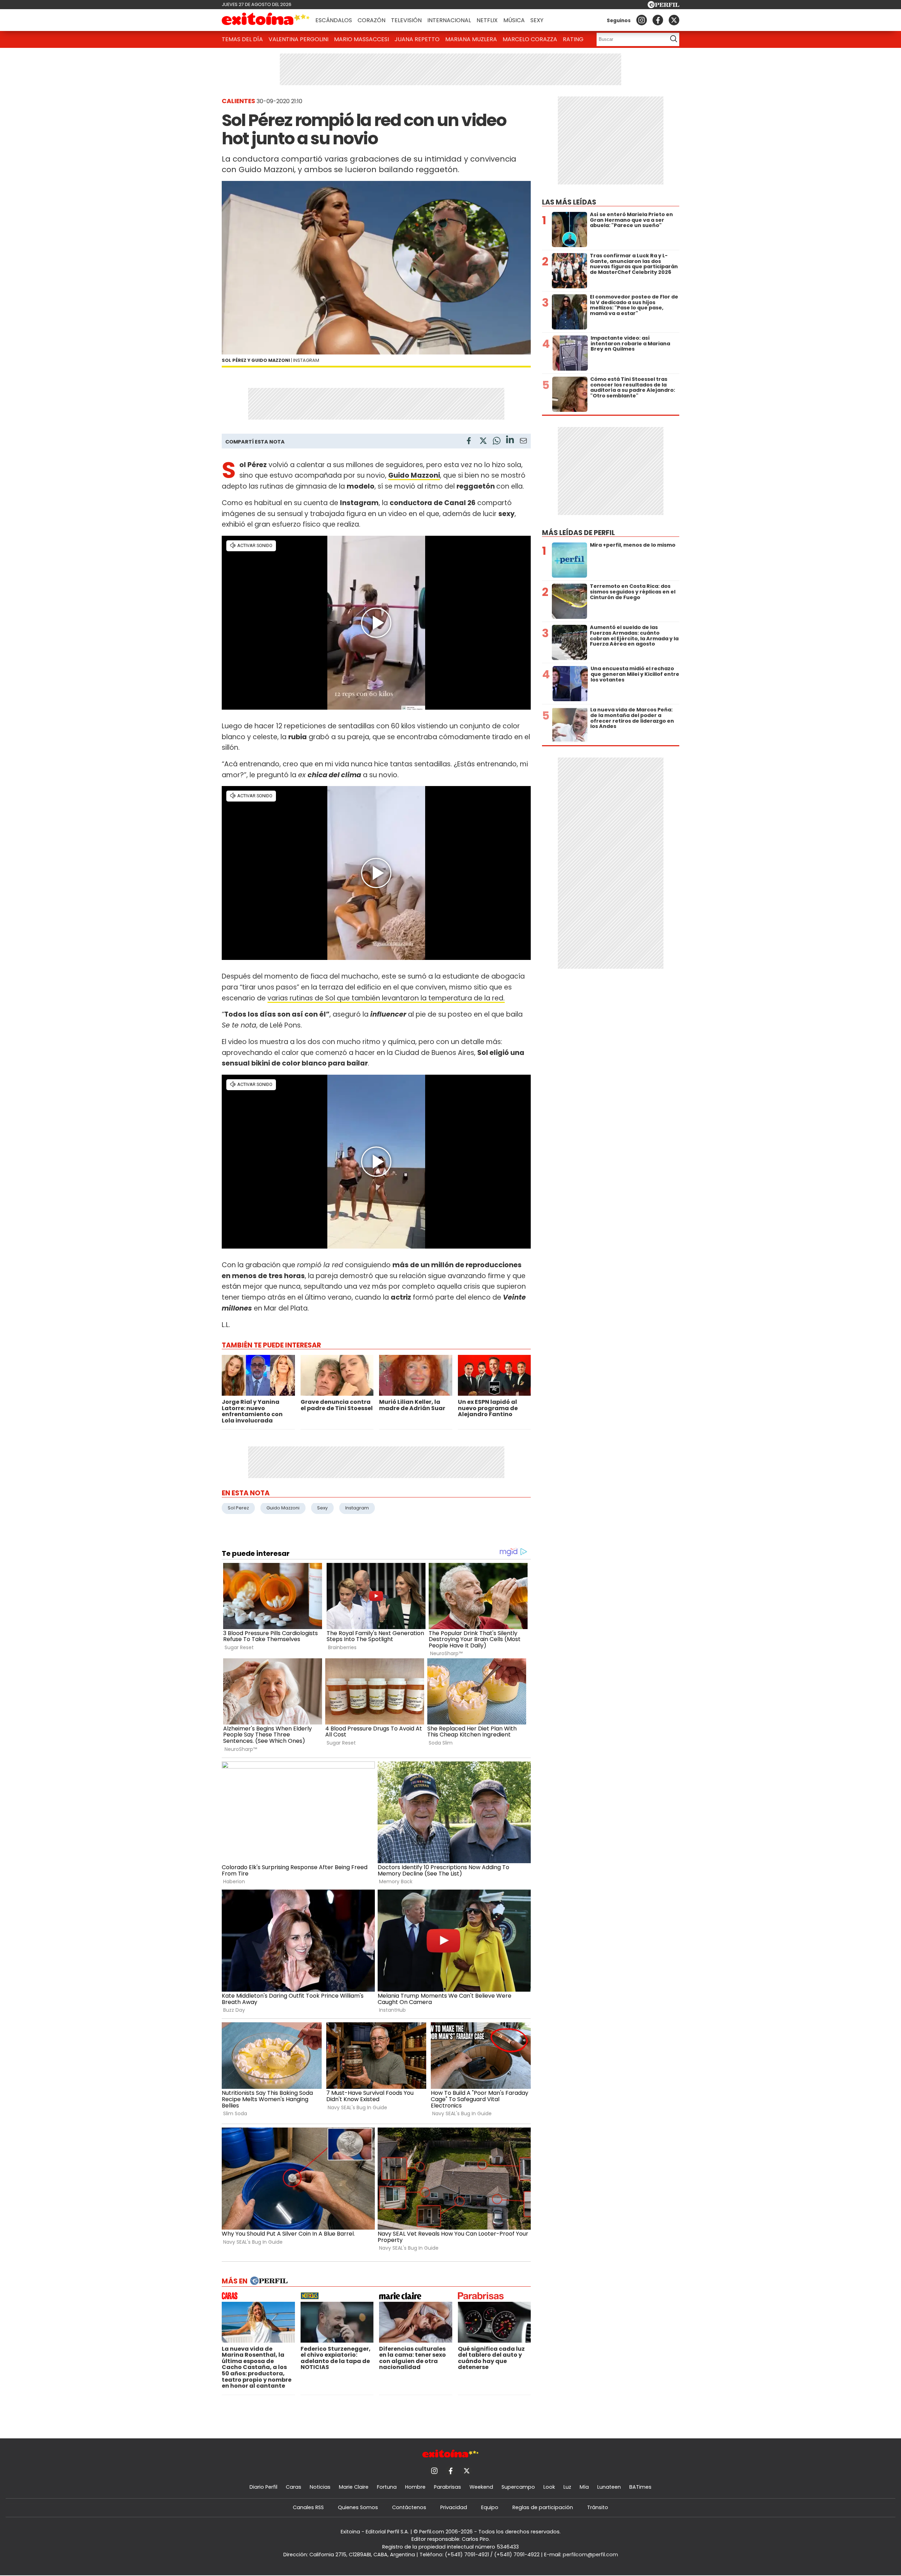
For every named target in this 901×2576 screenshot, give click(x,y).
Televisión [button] (406, 20)
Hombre (415, 2487)
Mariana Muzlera (471, 39)
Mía (584, 2487)
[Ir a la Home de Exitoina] (266, 20)
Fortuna (387, 2487)
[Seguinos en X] (674, 20)
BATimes (640, 2487)
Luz (567, 2487)
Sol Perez (238, 1508)
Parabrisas (448, 2487)
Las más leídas (569, 202)
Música (514, 20)
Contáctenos (409, 2507)
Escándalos (334, 20)
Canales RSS (308, 2507)
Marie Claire (354, 2487)
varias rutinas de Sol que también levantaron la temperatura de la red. (386, 998)
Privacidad (454, 2507)
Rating (573, 39)
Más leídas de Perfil (578, 533)
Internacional (449, 20)
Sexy (537, 20)
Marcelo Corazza (530, 39)
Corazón (371, 20)
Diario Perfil (263, 2487)
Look (549, 2487)
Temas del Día (242, 39)
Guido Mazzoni (283, 1508)
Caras (294, 2487)
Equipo (490, 2507)
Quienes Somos (358, 2507)
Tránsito (598, 2507)
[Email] (523, 442)
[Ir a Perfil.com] (663, 6)
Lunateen (609, 2487)
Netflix (487, 20)
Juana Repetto (417, 39)
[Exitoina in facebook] (658, 20)
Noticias (320, 2487)
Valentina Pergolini (298, 39)
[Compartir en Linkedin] (510, 441)
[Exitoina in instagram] (642, 20)
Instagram (357, 1508)
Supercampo (518, 2487)
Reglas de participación (543, 2507)
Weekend (481, 2487)
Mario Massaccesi (361, 39)
